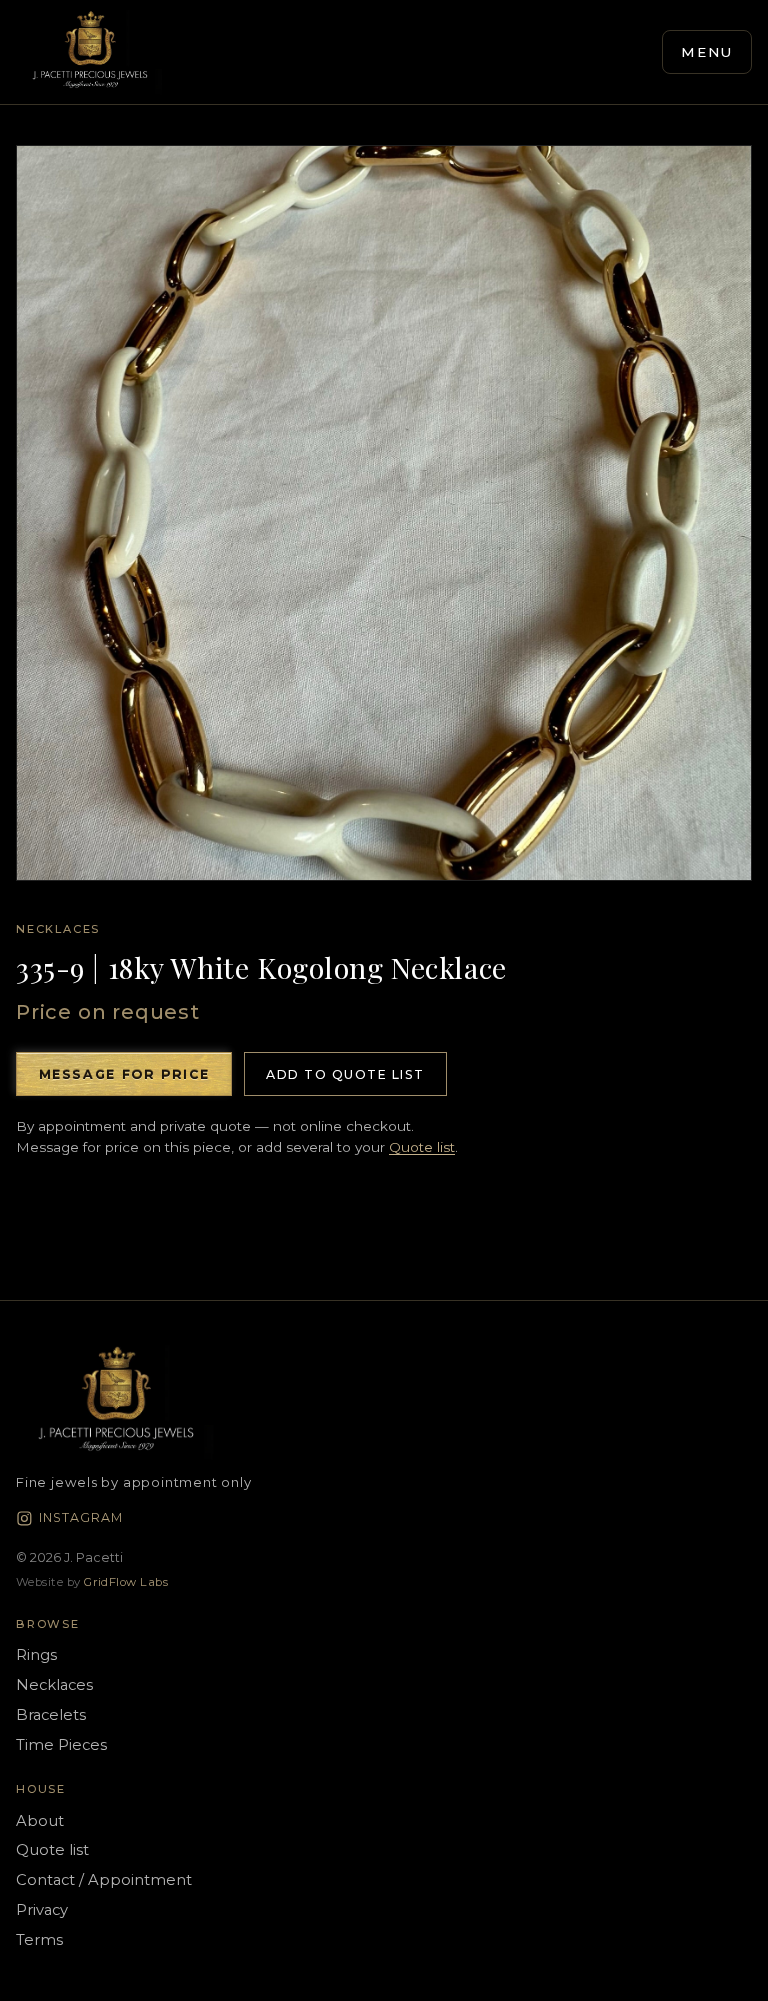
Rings (36, 1655)
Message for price (124, 1074)
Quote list (422, 1147)
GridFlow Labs (126, 1582)
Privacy (42, 1910)
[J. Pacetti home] (90, 52)
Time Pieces (61, 1745)
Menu (707, 52)
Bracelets (51, 1715)
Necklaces (58, 929)
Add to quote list (345, 1074)
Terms (39, 1940)
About (40, 1821)
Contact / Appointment (104, 1880)
